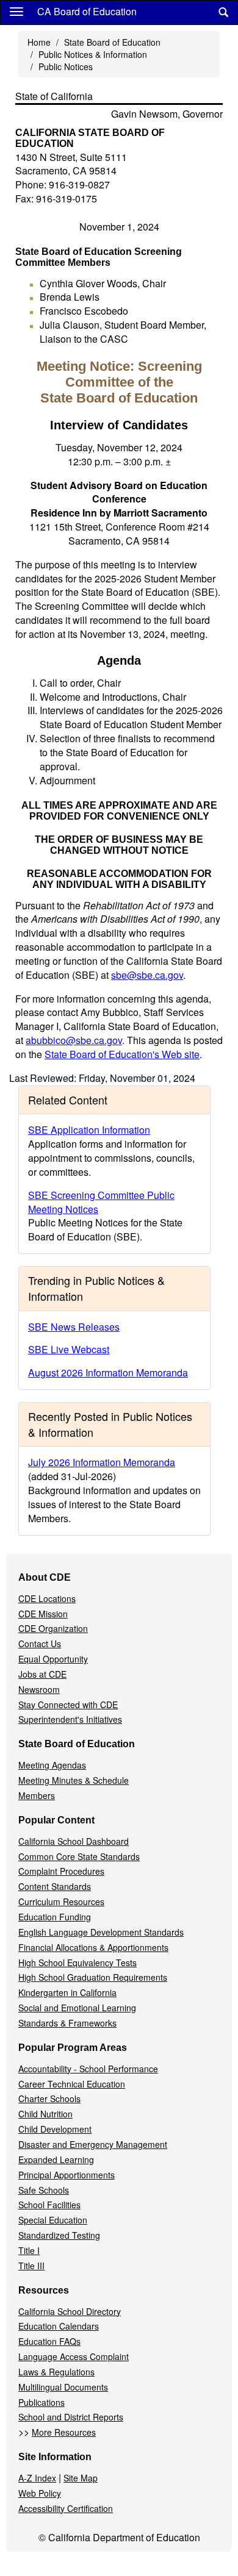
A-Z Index (37, 2478)
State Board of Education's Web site (122, 1054)
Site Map (81, 2478)
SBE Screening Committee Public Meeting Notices (101, 1202)
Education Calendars (59, 2326)
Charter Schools (49, 2098)
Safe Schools (44, 2190)
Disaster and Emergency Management (93, 2144)
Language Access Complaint (74, 2356)
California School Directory (70, 2311)
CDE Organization (53, 1628)
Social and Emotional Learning (77, 2008)
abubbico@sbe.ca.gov (74, 1040)
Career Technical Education (72, 2084)
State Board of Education (112, 42)
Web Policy (40, 2493)
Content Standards (55, 1886)
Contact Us (40, 1644)
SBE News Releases (74, 1327)
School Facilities (49, 2205)
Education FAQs (49, 2341)
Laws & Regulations (56, 2372)
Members (37, 1795)
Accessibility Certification (66, 2508)
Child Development (55, 2129)
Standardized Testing (59, 2235)
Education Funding (55, 1917)
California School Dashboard (74, 1841)
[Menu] (16, 11)
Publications (41, 2402)
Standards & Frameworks (67, 2023)
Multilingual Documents (63, 2387)
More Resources (64, 2432)
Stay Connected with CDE (68, 1705)
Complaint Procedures (61, 1871)
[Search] (223, 13)
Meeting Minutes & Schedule (74, 1780)
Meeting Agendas (52, 1765)
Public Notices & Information (93, 54)
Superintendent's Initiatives (70, 1719)
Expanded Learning (56, 2159)
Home (39, 42)
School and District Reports (71, 2417)
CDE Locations (47, 1598)
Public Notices (66, 66)
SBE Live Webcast (69, 1349)
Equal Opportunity (53, 1659)
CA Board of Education (87, 11)
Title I (29, 2250)
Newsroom (39, 1689)
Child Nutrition (45, 2114)
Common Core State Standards (79, 1856)
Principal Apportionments (67, 2175)
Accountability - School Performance (88, 2069)
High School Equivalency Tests (78, 1962)
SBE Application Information (89, 1130)
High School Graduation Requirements (93, 1977)
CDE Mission (43, 1614)
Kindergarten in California (67, 1992)
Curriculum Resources (61, 1902)
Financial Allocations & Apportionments (93, 1947)
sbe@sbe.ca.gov (147, 975)
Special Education (53, 2220)
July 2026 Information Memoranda (102, 1462)
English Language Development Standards (101, 1932)
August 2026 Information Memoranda (108, 1372)
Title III (31, 2266)
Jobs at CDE (42, 1674)
